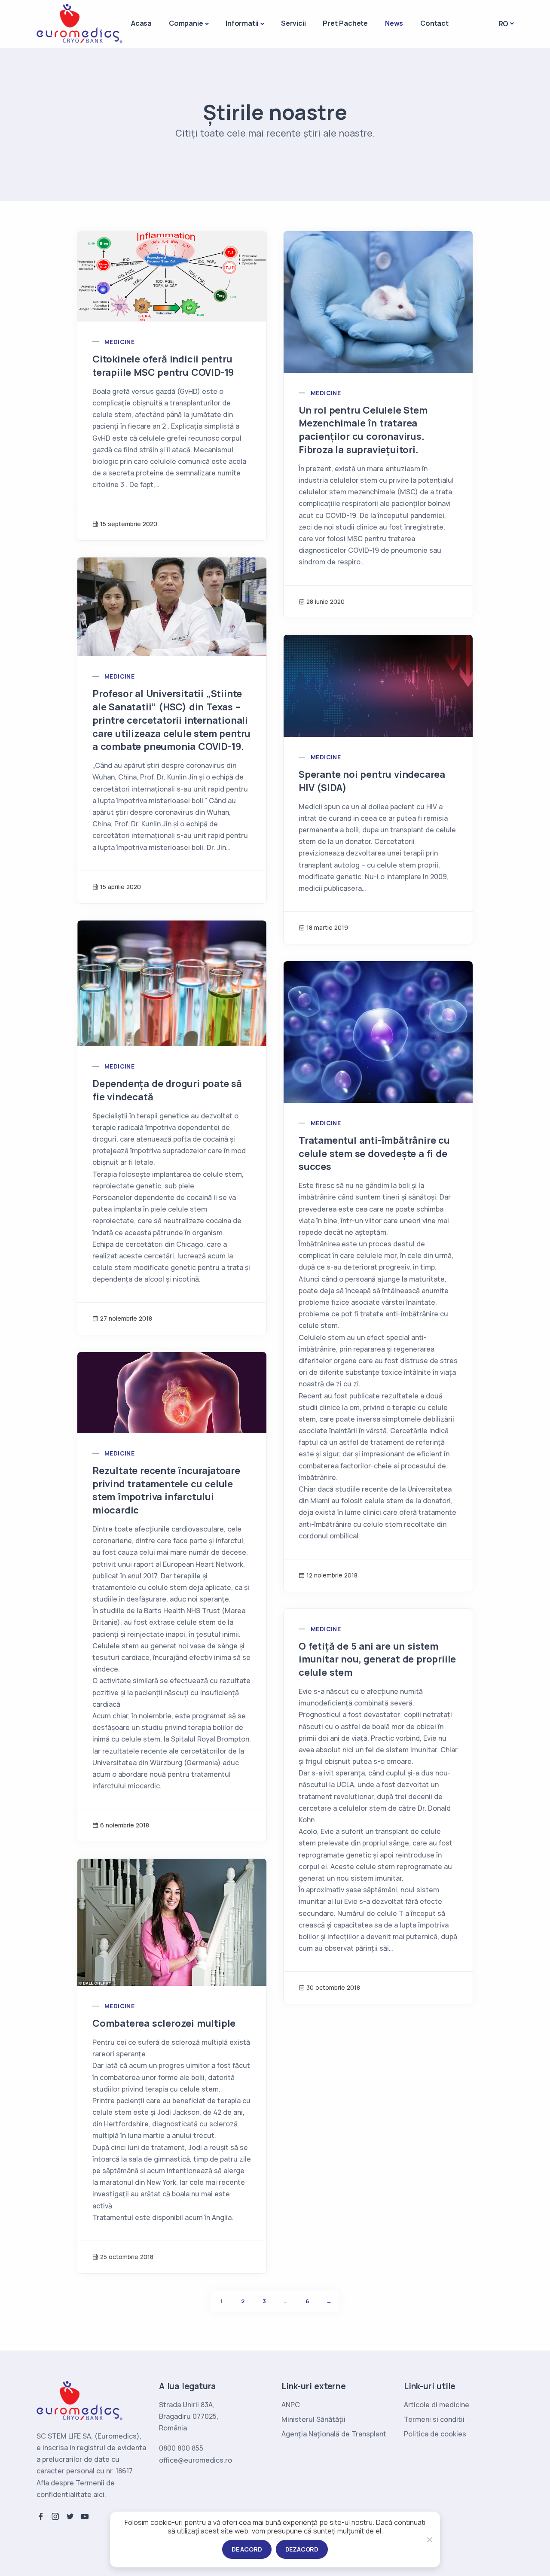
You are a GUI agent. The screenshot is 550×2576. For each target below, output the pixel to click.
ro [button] (504, 24)
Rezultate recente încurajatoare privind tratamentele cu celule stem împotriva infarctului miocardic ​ (166, 1490)
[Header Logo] (79, 23)
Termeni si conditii (434, 2419)
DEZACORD (302, 2549)
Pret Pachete (345, 23)
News (394, 23)
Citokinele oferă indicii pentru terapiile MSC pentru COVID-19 (163, 366)
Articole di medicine (437, 2405)
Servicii (293, 23)
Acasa (141, 23)
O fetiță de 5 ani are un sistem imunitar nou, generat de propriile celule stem (377, 1659)
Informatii (242, 23)
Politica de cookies (435, 2434)
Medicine (119, 342)
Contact (434, 23)
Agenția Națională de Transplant (334, 2434)
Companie (186, 23)
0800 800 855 (181, 2448)
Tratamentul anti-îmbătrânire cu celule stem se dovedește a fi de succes (374, 1154)
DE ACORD (247, 2549)
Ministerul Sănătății (313, 2419)
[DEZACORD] (429, 2539)
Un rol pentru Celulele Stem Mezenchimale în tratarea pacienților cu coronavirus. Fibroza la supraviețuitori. (363, 430)
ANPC (291, 2405)
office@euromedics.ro (196, 2460)
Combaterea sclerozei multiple (164, 2023)
